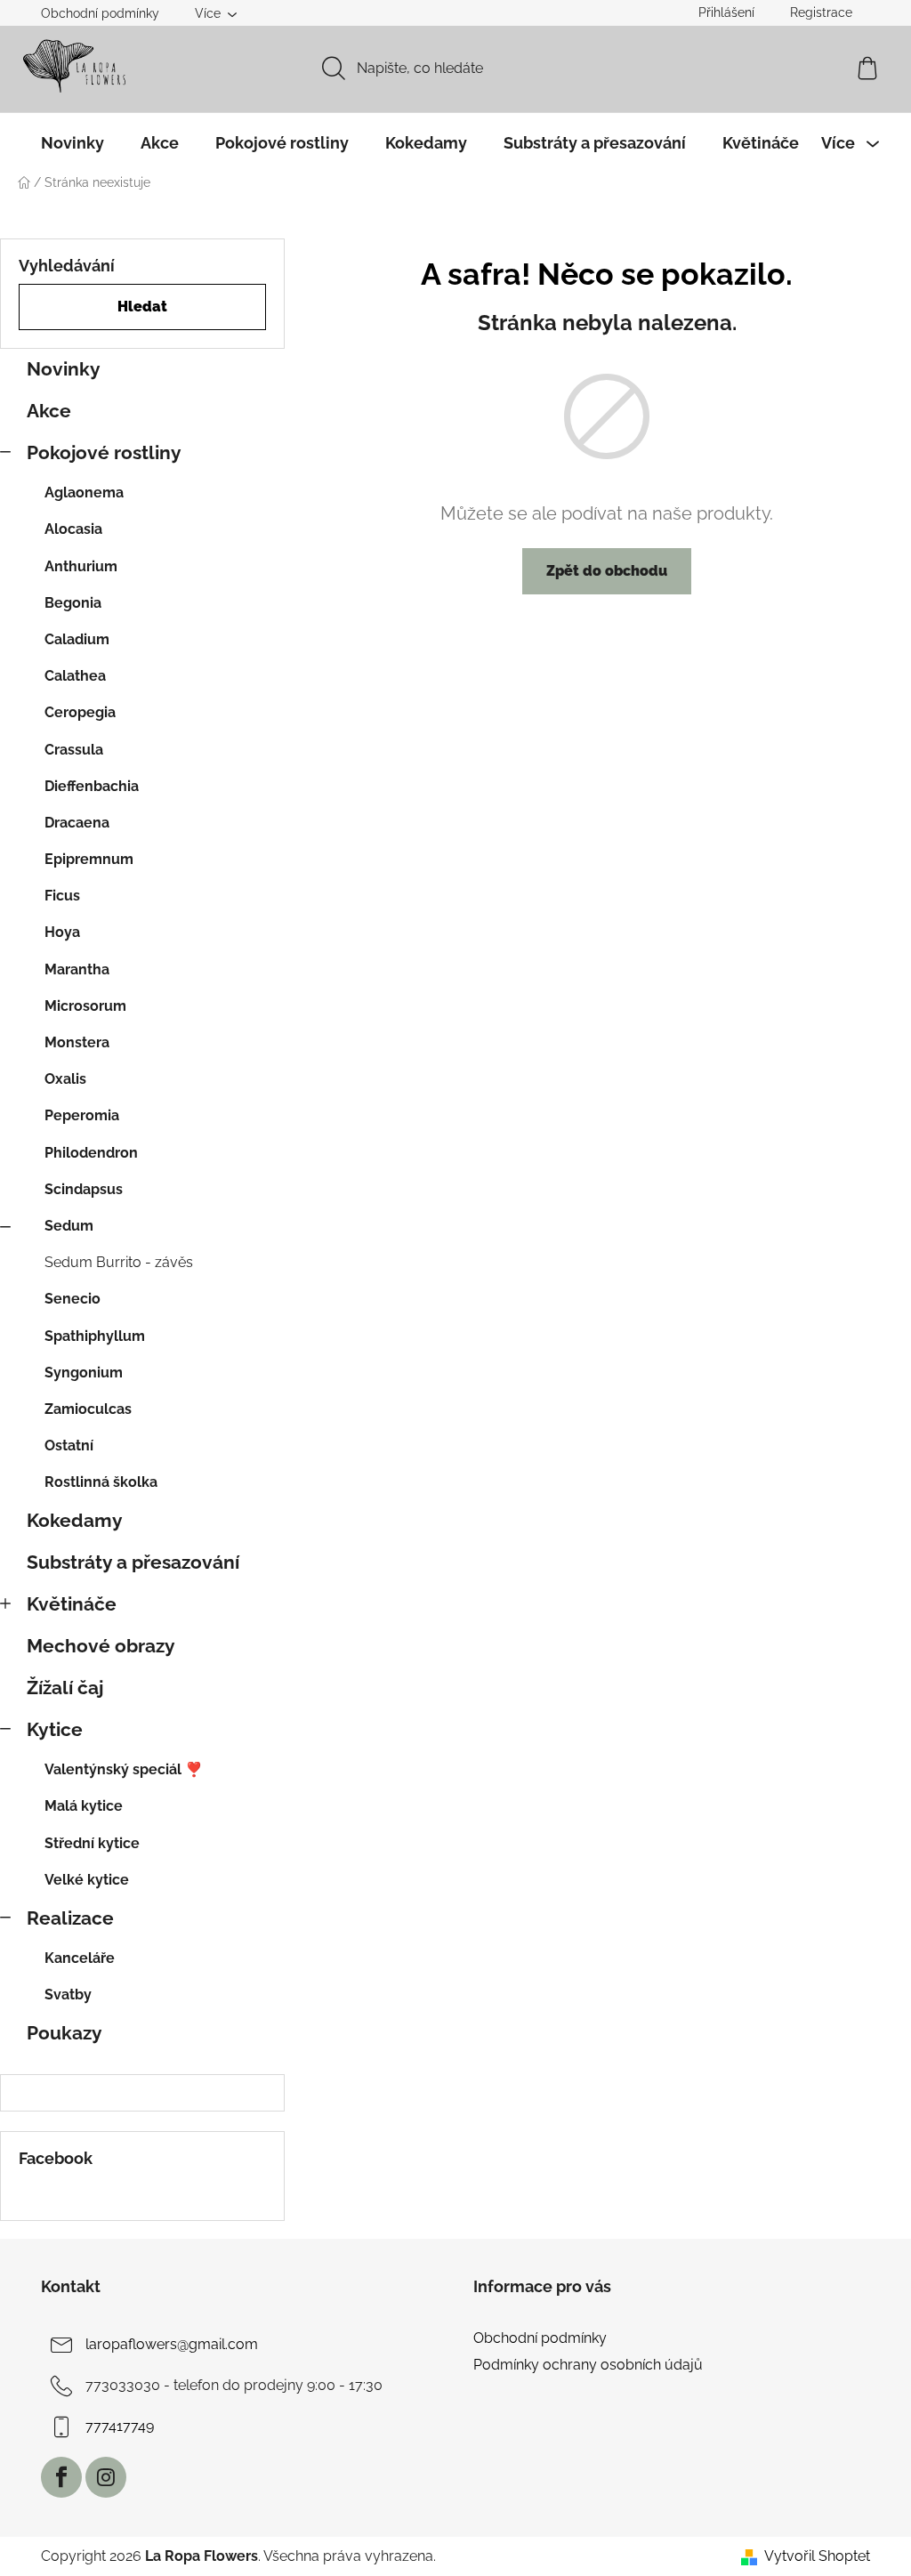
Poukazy (64, 2033)
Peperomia (82, 1115)
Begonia (73, 603)
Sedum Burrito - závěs (119, 1262)
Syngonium (84, 1373)
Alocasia (73, 529)
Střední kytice (92, 1843)
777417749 (120, 2426)
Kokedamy (75, 1520)
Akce (49, 411)
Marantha (77, 969)
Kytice (55, 1729)
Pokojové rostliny (104, 452)
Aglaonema (84, 493)
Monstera (77, 1042)
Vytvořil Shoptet (817, 2556)
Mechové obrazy (101, 1646)
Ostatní (69, 1445)
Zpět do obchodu (607, 571)
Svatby (68, 1995)
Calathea (75, 676)
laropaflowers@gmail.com (172, 2344)
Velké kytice (87, 1880)
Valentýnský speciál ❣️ (124, 1769)
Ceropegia (80, 712)
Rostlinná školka (101, 1482)
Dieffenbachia (92, 786)
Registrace (821, 12)
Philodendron (91, 1153)
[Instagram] (106, 2477)
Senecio (73, 1299)
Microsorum (85, 1006)
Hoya (62, 932)
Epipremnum (89, 859)
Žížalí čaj (65, 1688)
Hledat (142, 307)
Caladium (77, 639)
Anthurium (81, 566)
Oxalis (65, 1079)
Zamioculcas (88, 1409)
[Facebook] (61, 2477)
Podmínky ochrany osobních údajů (588, 2365)
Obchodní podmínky (100, 13)
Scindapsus (84, 1189)
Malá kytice (84, 1806)
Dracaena (77, 823)
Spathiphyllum (95, 1336)
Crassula (74, 750)
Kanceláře (80, 1958)
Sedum (69, 1226)
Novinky (64, 369)
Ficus (62, 896)
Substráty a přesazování (133, 1562)
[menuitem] (73, 143)
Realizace (70, 1918)
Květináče (72, 1604)
